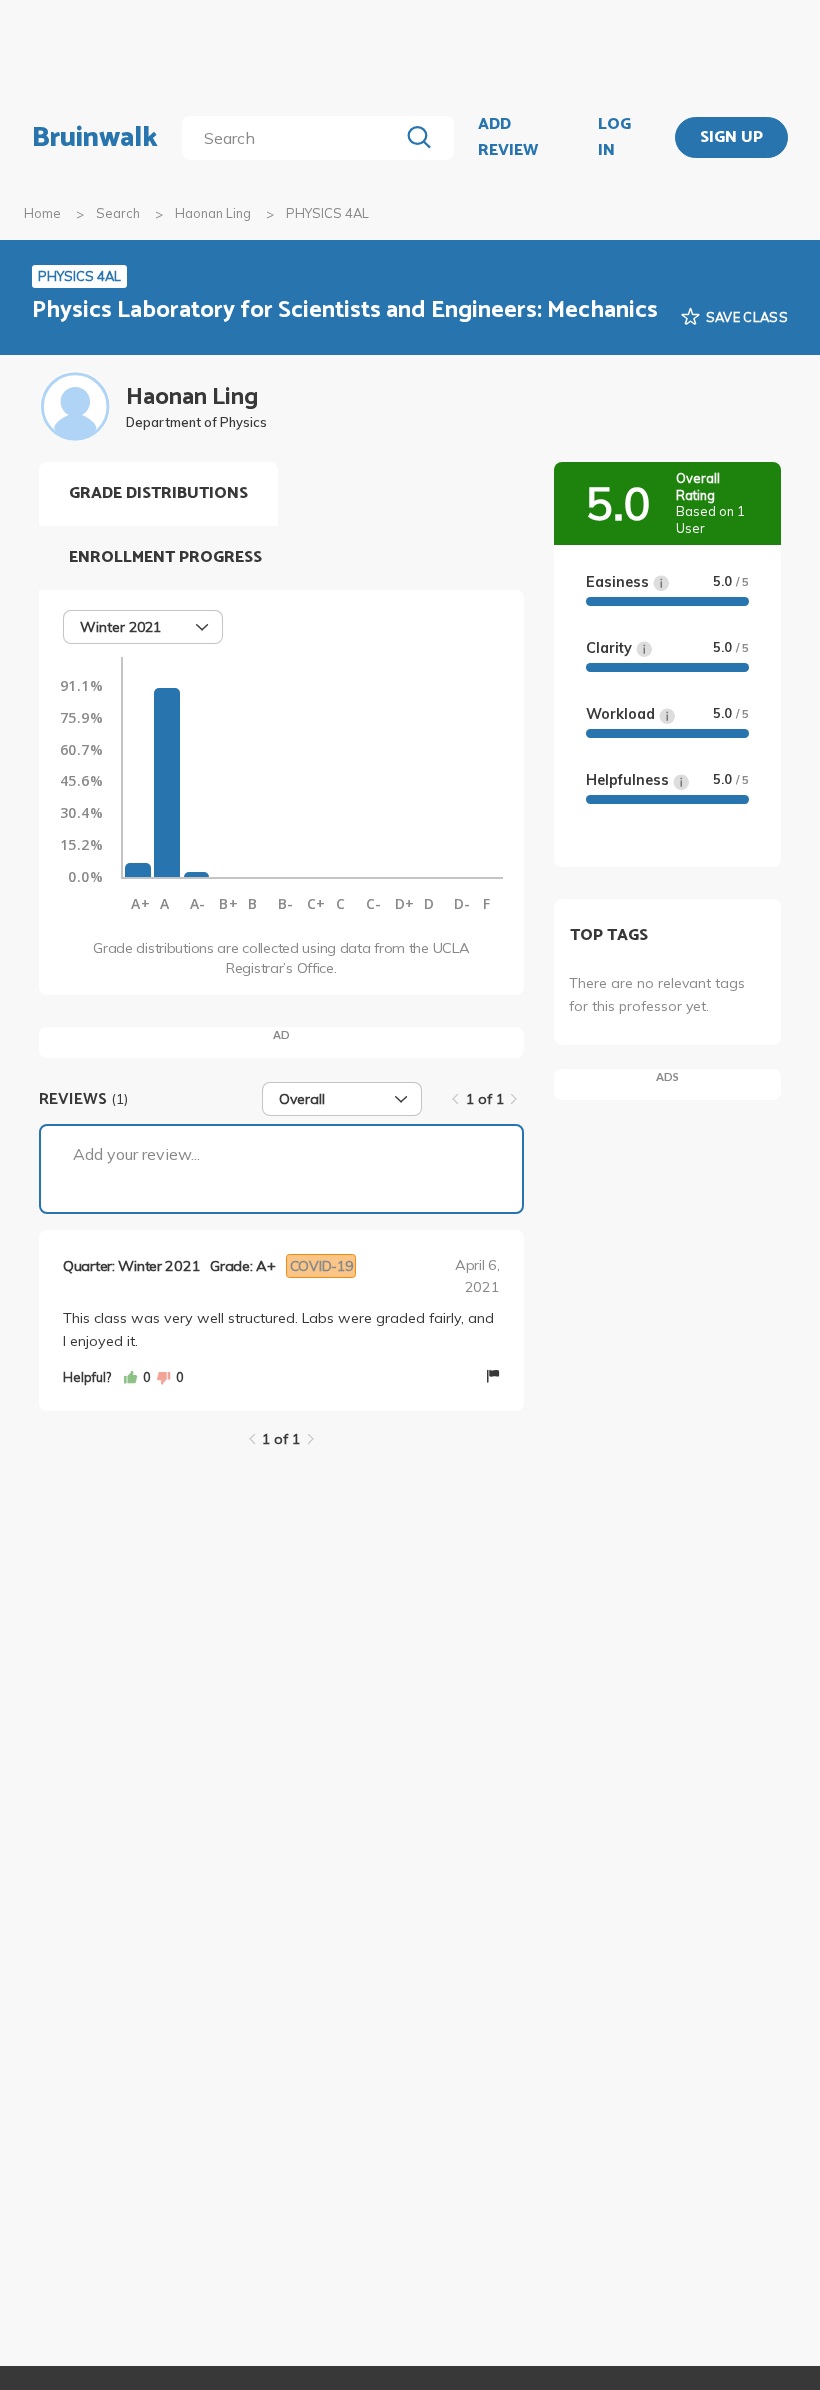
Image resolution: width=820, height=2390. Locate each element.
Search (118, 213)
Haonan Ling (213, 213)
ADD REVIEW (508, 137)
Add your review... (136, 1154)
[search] (294, 138)
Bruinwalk (95, 138)
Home (42, 213)
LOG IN (614, 137)
